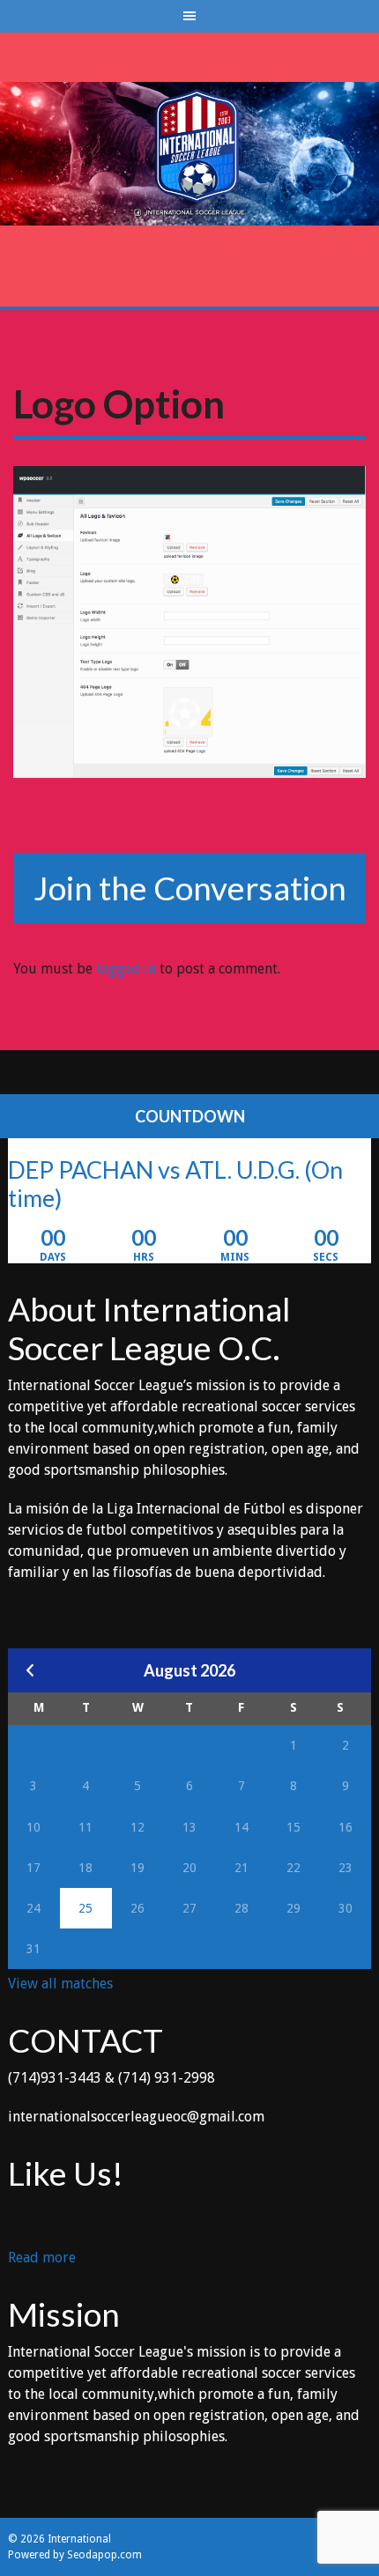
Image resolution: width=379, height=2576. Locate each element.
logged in (126, 969)
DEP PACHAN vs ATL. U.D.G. (154, 1170)
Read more (42, 2258)
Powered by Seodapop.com (75, 2555)
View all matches (60, 1984)
